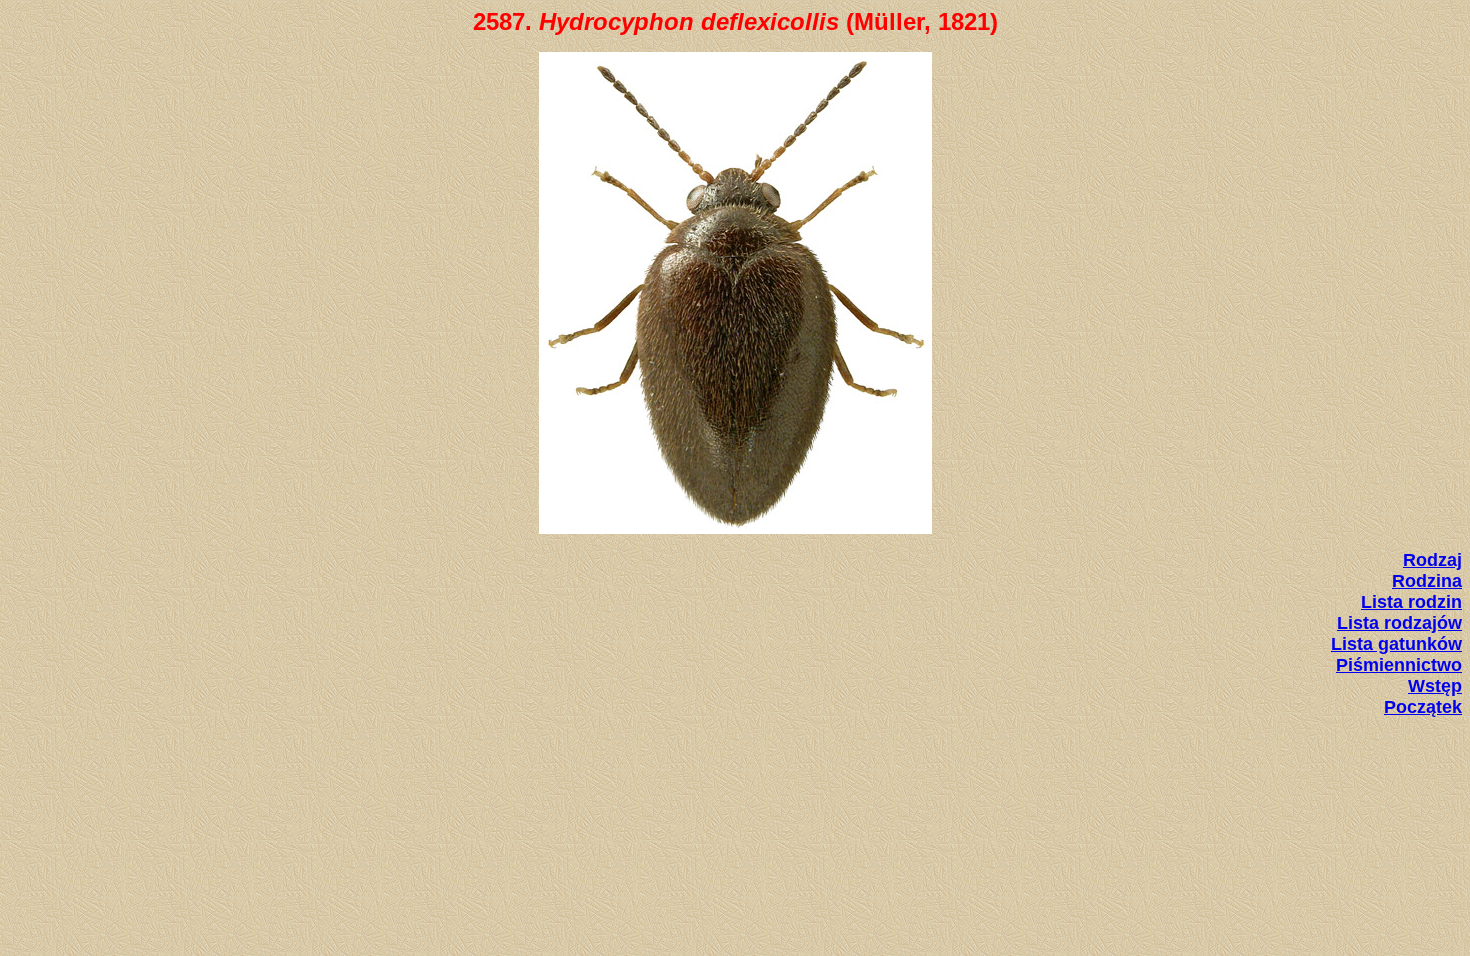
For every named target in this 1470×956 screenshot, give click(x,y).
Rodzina (1427, 581)
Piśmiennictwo (1399, 665)
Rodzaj (1432, 560)
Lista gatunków (1396, 644)
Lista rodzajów (1399, 623)
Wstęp (1435, 686)
